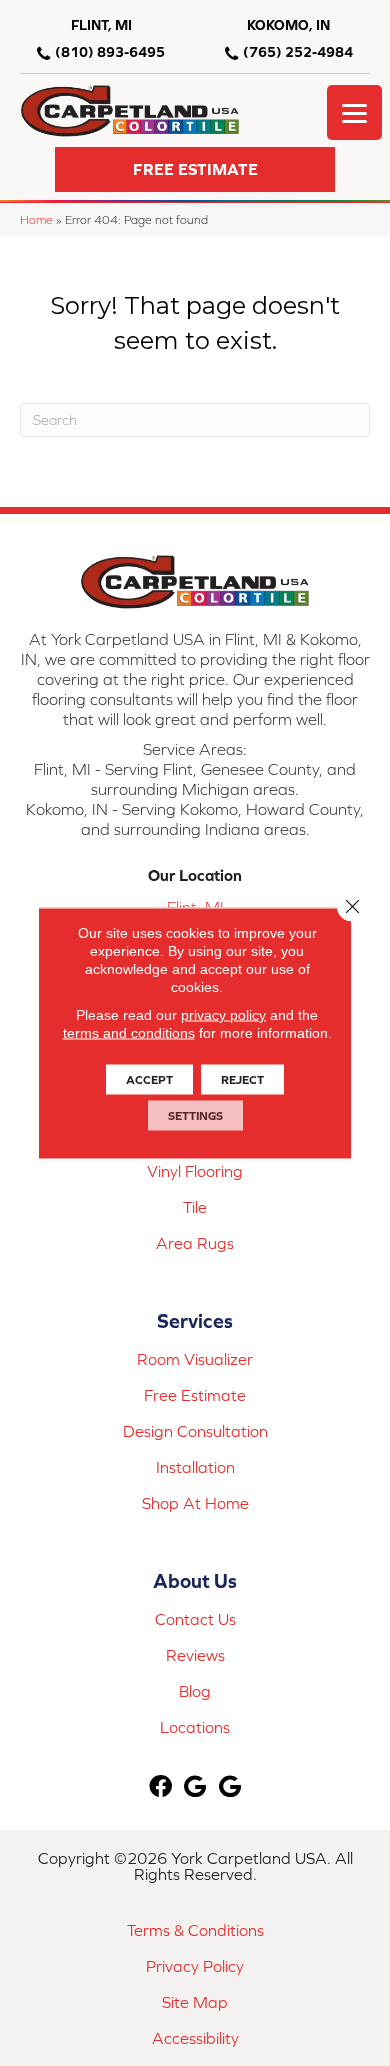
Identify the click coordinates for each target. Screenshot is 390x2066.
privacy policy (223, 1015)
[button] (195, 169)
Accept (149, 1080)
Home (36, 219)
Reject (242, 1080)
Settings (195, 1116)
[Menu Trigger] (354, 112)
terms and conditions (129, 1033)
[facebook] (160, 1787)
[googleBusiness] (195, 1787)
